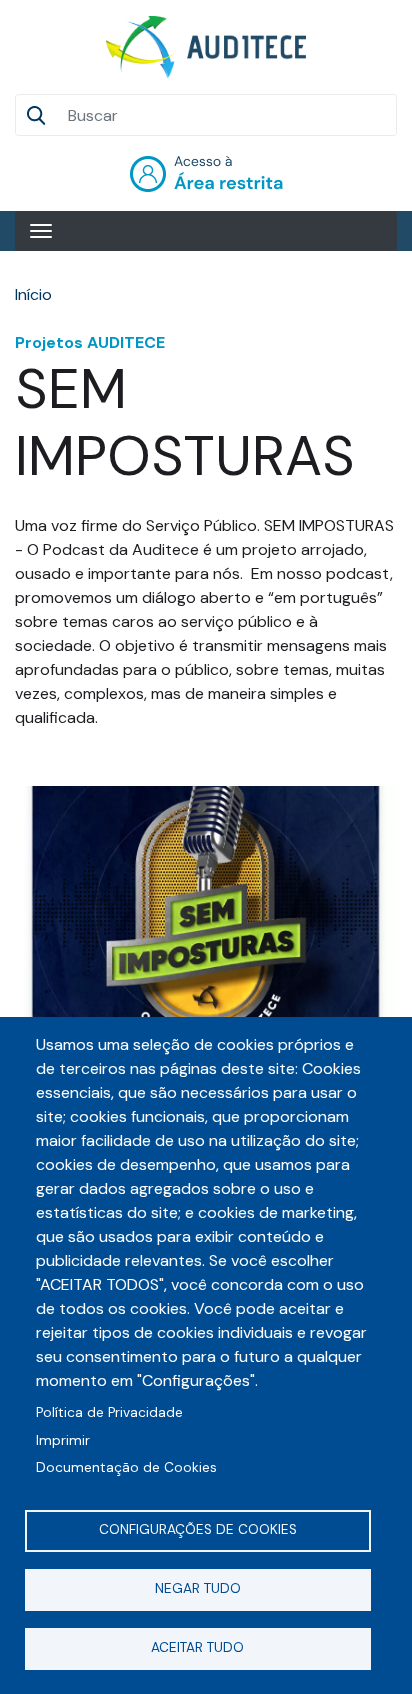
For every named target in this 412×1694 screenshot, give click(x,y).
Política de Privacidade (109, 1412)
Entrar (206, 173)
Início (33, 294)
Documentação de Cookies (126, 1467)
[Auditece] (206, 47)
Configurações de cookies (198, 1529)
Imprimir (63, 1440)
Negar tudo (198, 1588)
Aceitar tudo (197, 1647)
